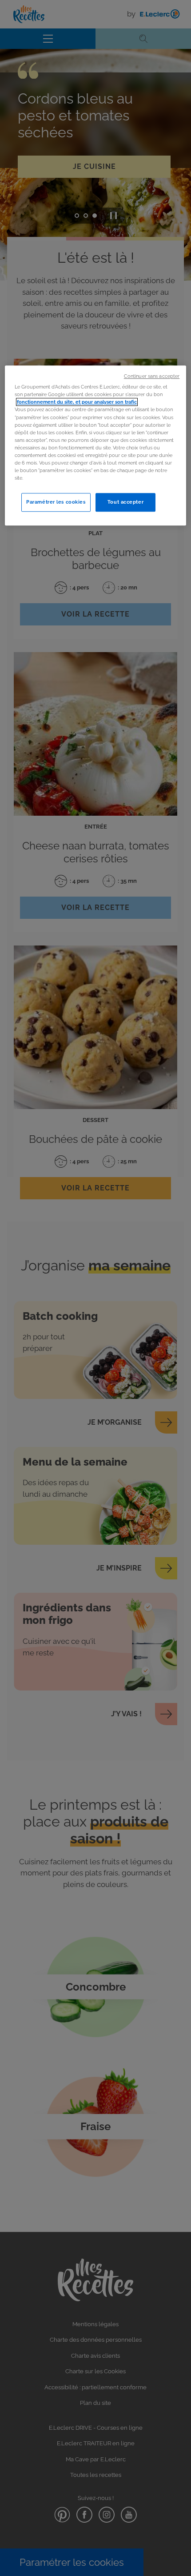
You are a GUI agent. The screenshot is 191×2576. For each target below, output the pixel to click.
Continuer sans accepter (152, 376)
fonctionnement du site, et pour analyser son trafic (77, 402)
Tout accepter (125, 502)
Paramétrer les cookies (56, 502)
